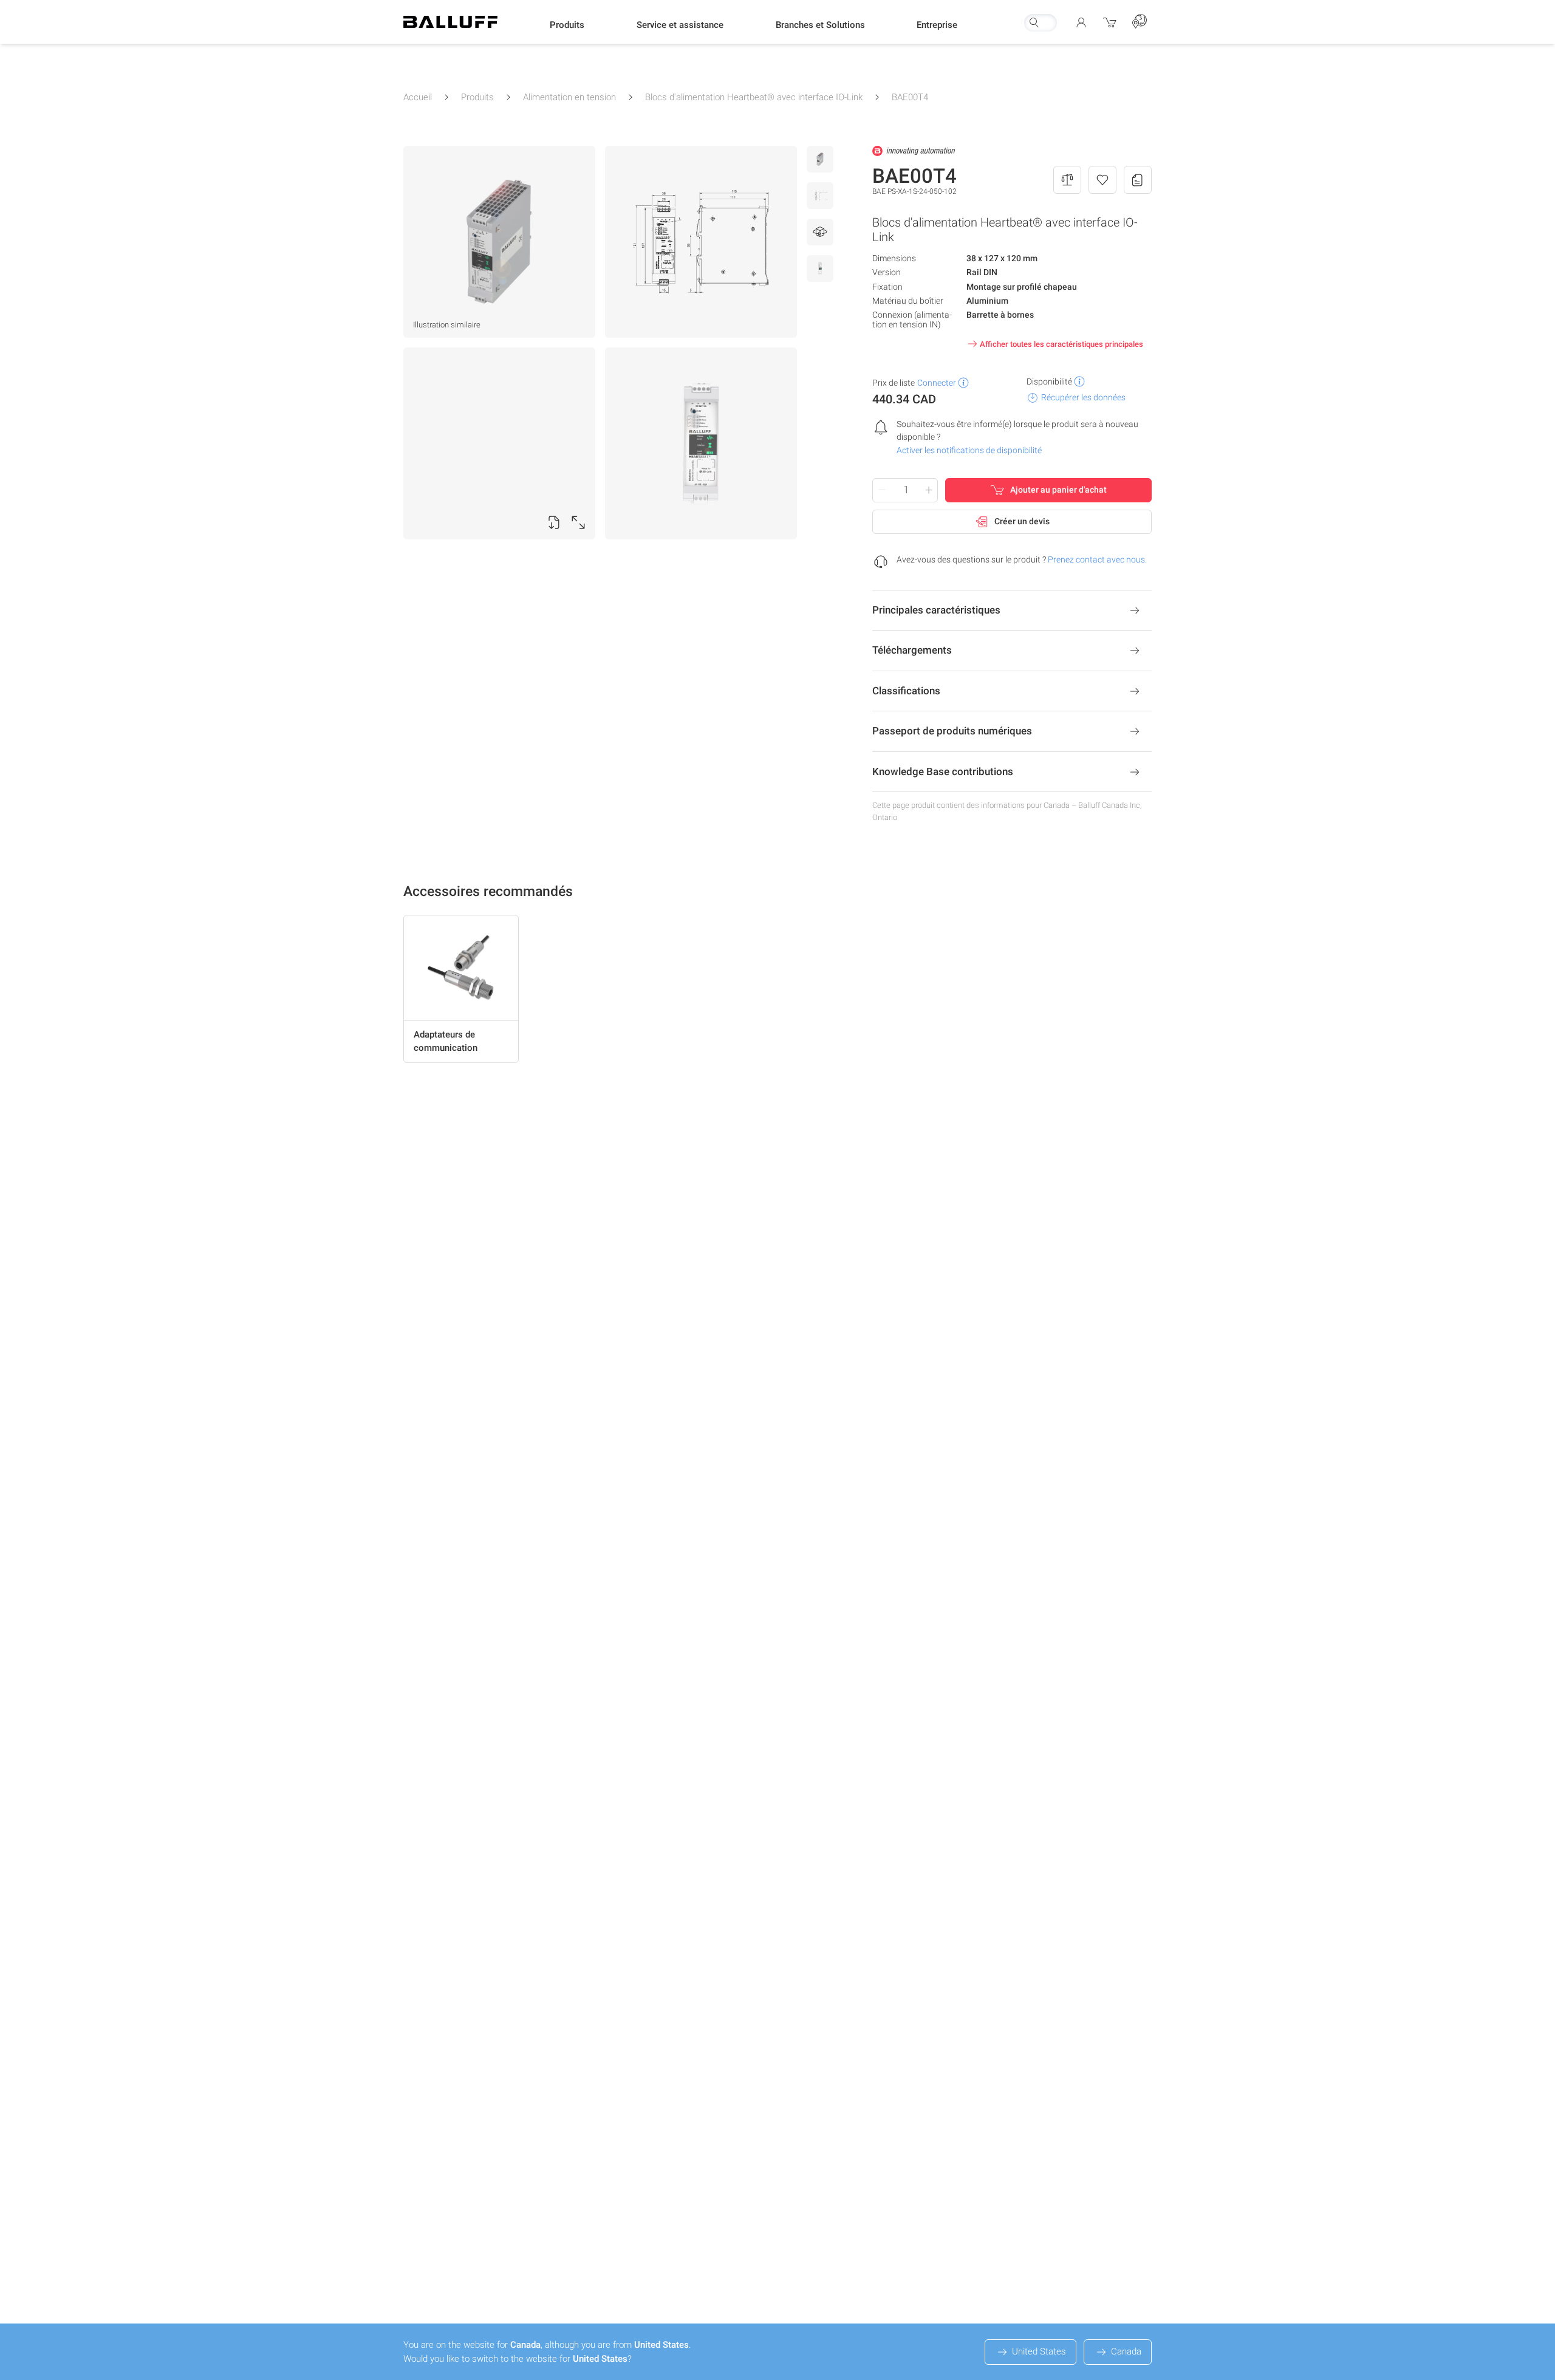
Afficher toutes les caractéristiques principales (1061, 344)
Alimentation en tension (569, 97)
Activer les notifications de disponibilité (969, 450)
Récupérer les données (1083, 397)
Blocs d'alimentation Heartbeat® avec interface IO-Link (754, 97)
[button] (567, 25)
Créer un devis (1022, 521)
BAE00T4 (910, 97)
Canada (1126, 2351)
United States (1039, 2351)
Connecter (937, 383)
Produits (477, 97)
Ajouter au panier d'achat (1058, 490)
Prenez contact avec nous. (1097, 559)
